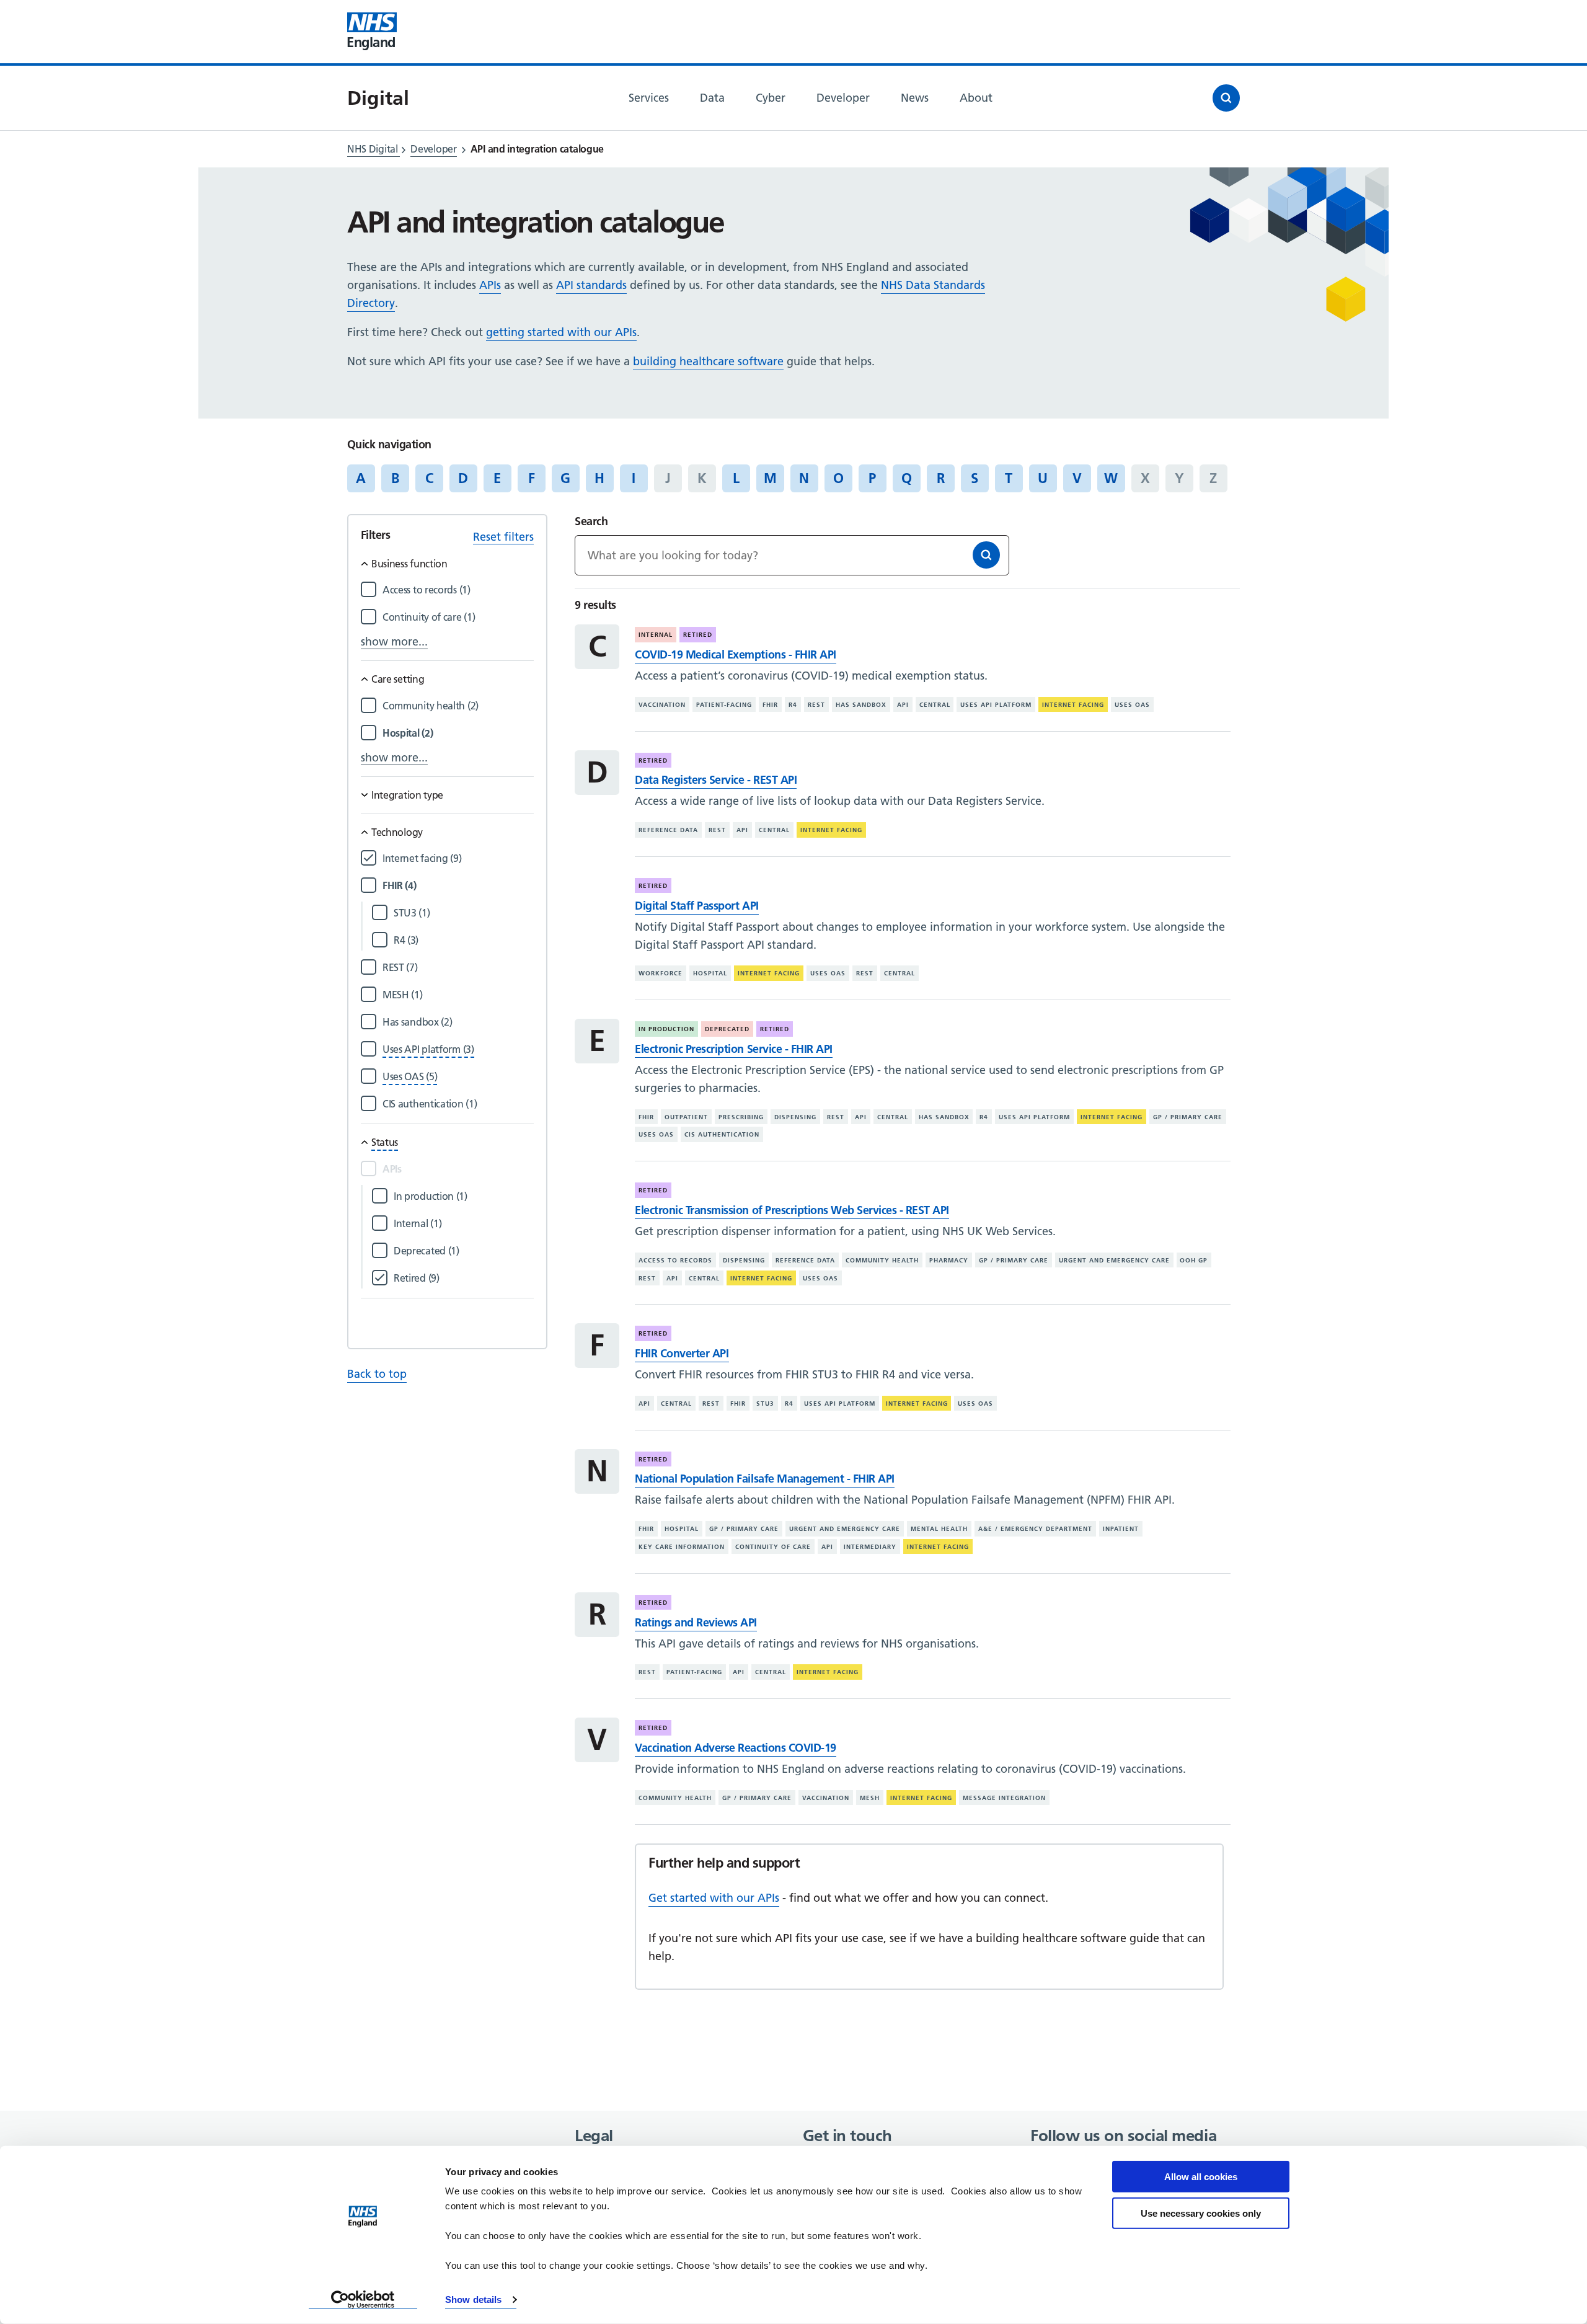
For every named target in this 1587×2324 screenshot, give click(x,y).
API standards (591, 285)
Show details (473, 2300)
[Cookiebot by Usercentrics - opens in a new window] (363, 2300)
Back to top (377, 1374)
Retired (698, 635)
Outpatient (686, 1117)
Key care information (682, 1547)
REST (816, 705)
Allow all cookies (1201, 2177)
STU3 (765, 1404)
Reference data (668, 830)
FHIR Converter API (682, 1353)
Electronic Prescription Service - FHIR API (733, 1049)
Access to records (675, 1260)
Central (935, 705)
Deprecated (727, 1029)
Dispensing (795, 1117)
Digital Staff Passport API (696, 906)
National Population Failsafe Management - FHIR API (764, 1479)
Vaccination (662, 705)
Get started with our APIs (714, 1898)
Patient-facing (724, 705)
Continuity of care (773, 1547)
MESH (870, 1798)
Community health (882, 1260)
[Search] (986, 555)
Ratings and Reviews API (696, 1622)
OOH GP (1194, 1260)
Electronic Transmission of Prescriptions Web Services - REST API (792, 1210)
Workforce (661, 973)
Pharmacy (949, 1260)
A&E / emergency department (1035, 1529)
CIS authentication (722, 1134)
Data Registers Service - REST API (716, 780)
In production (666, 1029)
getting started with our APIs (561, 332)
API (903, 705)
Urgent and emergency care (1114, 1260)
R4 (793, 705)
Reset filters (503, 537)
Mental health (939, 1529)
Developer (433, 149)
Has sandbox (861, 705)
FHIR (770, 705)
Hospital (710, 973)
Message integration (1004, 1798)
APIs (490, 285)
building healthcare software (708, 361)
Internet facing (1073, 705)
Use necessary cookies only (1201, 2213)
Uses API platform (996, 705)
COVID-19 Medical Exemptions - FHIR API (735, 654)
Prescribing (741, 1117)
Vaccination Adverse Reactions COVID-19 (735, 1748)
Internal (656, 635)
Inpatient (1121, 1529)
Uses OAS (1132, 705)
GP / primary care (1188, 1117)
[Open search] (1226, 98)
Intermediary (870, 1547)
